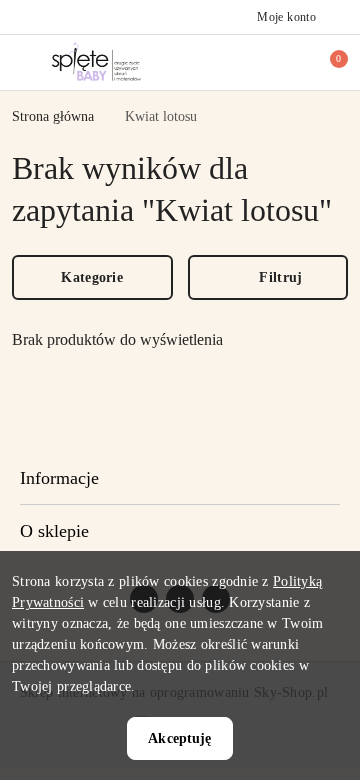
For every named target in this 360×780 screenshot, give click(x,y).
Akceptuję (179, 738)
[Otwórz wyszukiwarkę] (261, 62)
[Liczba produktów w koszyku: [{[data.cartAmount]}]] (325, 62)
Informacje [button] (59, 478)
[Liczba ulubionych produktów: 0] (293, 62)
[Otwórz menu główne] (23, 61)
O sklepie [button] (54, 531)
